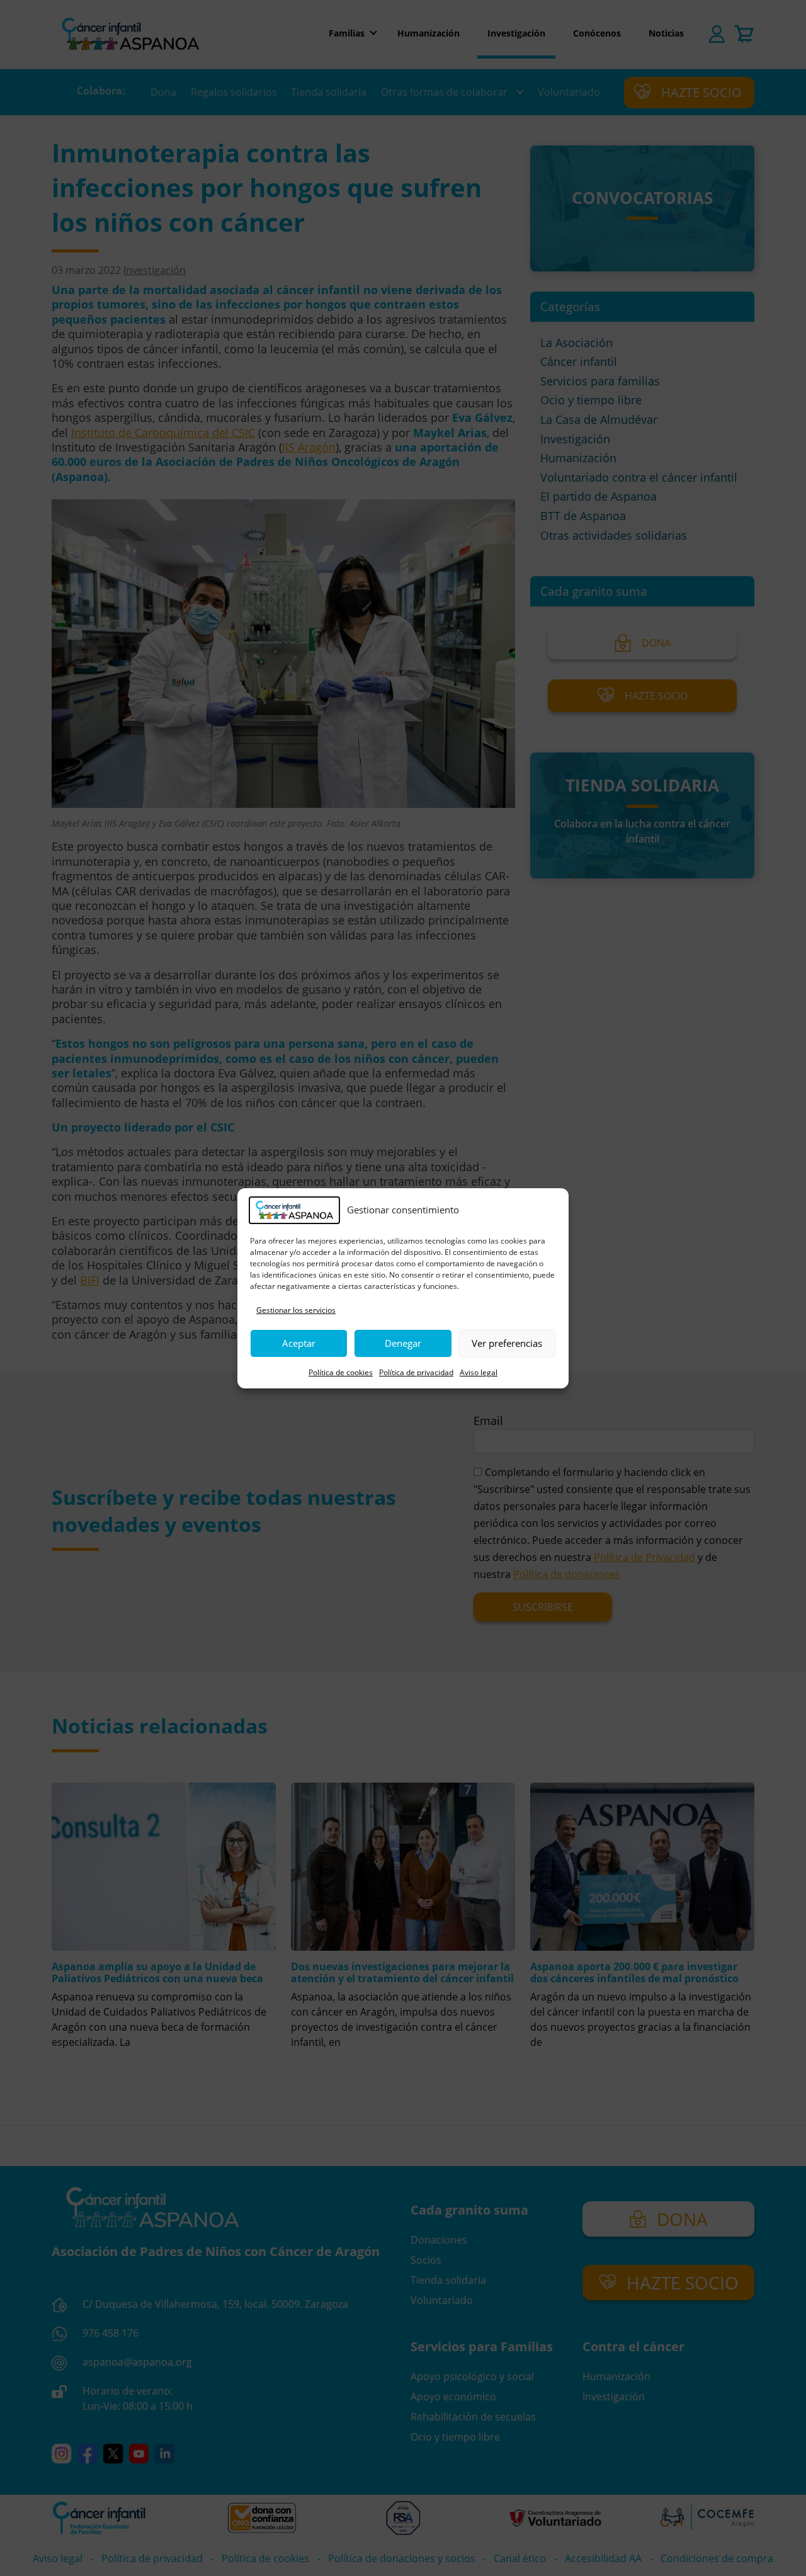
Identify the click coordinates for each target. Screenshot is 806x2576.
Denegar (403, 1343)
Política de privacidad (416, 1372)
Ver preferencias (507, 1343)
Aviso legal (479, 1372)
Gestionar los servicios (296, 1310)
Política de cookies (341, 1372)
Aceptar (299, 1343)
